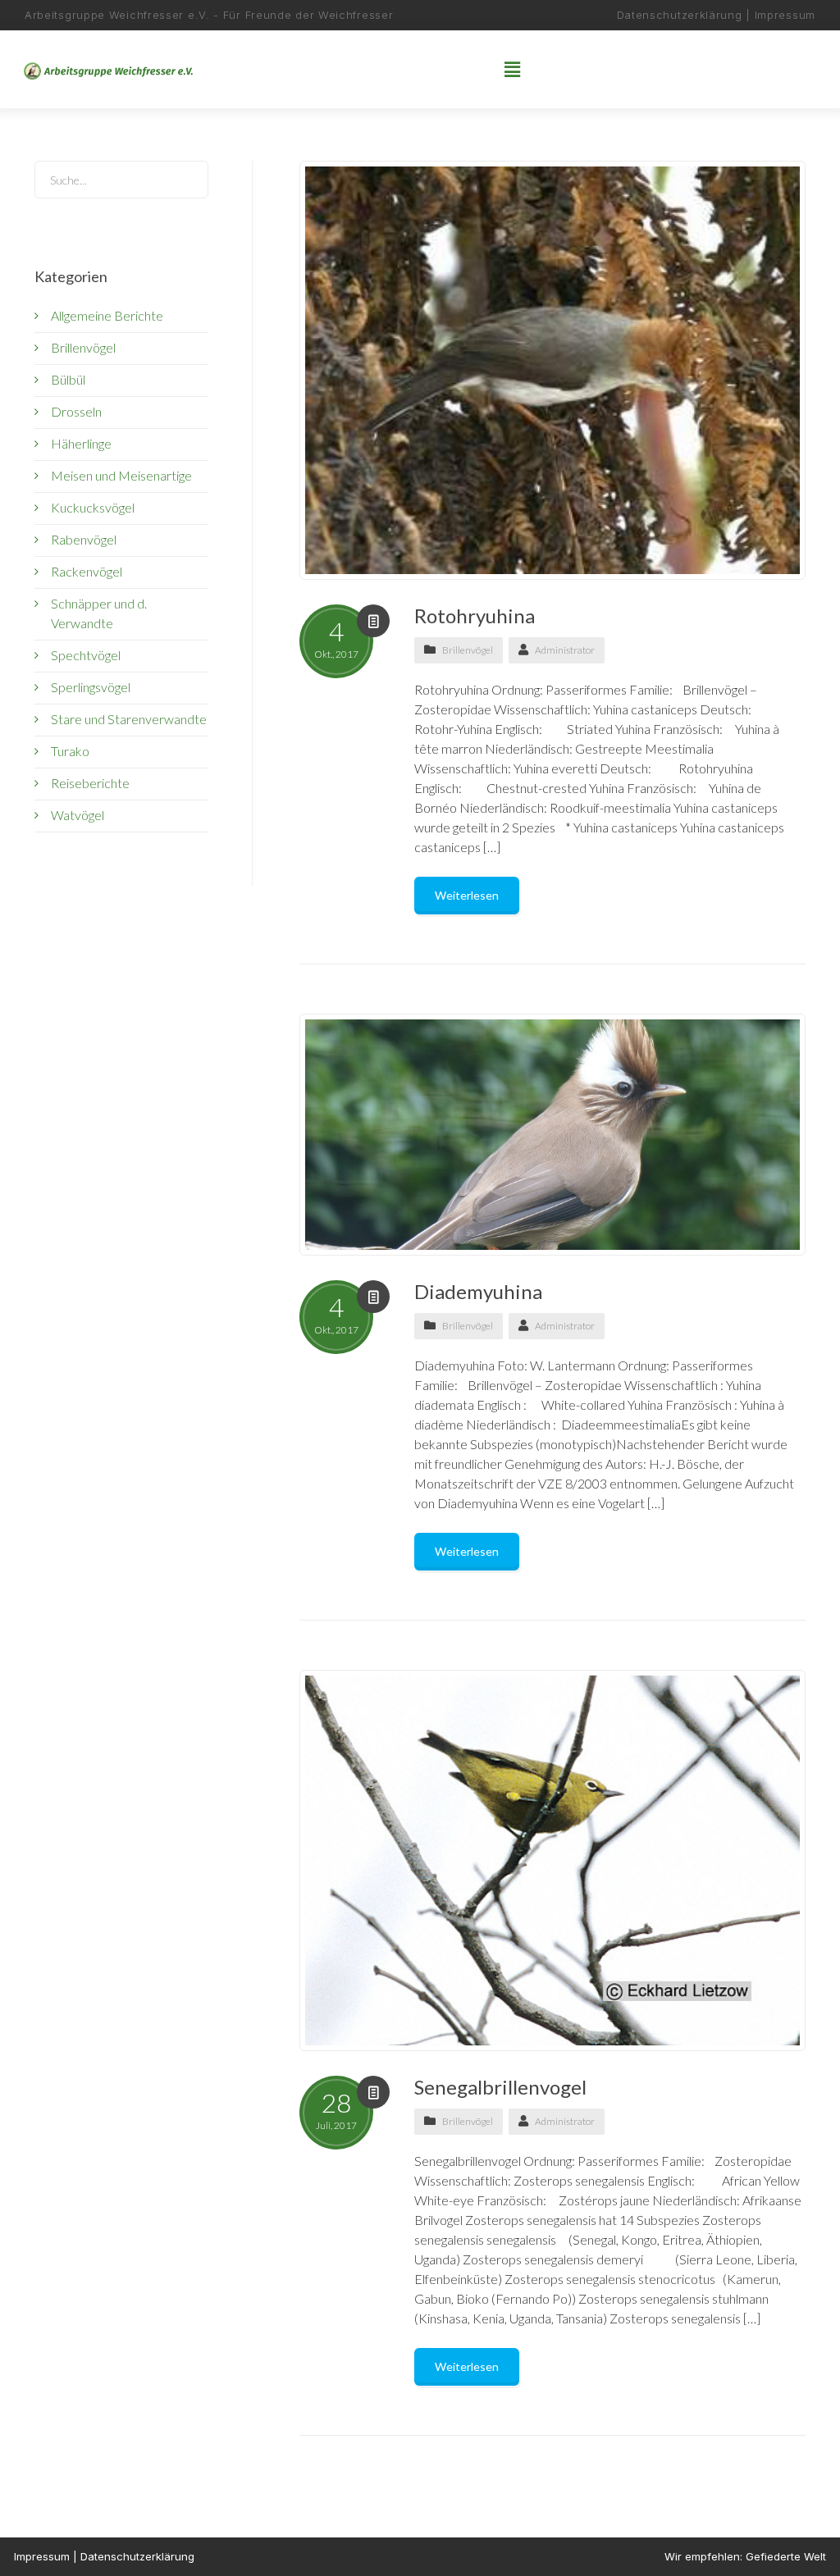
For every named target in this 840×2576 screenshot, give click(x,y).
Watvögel (78, 815)
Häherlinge (81, 443)
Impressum (785, 15)
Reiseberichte (90, 783)
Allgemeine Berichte (107, 315)
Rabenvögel (84, 539)
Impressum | (47, 2556)
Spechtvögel (86, 655)
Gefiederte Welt (786, 2556)
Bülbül (68, 379)
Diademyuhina (478, 1291)
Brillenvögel (468, 650)
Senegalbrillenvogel (500, 2087)
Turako (70, 751)
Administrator (565, 650)
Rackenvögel (87, 571)
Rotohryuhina (475, 616)
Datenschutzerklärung (682, 15)
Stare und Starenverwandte (129, 719)
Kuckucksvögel (93, 507)
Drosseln (76, 411)
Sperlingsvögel (91, 687)
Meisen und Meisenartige (121, 475)
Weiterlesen (467, 895)
